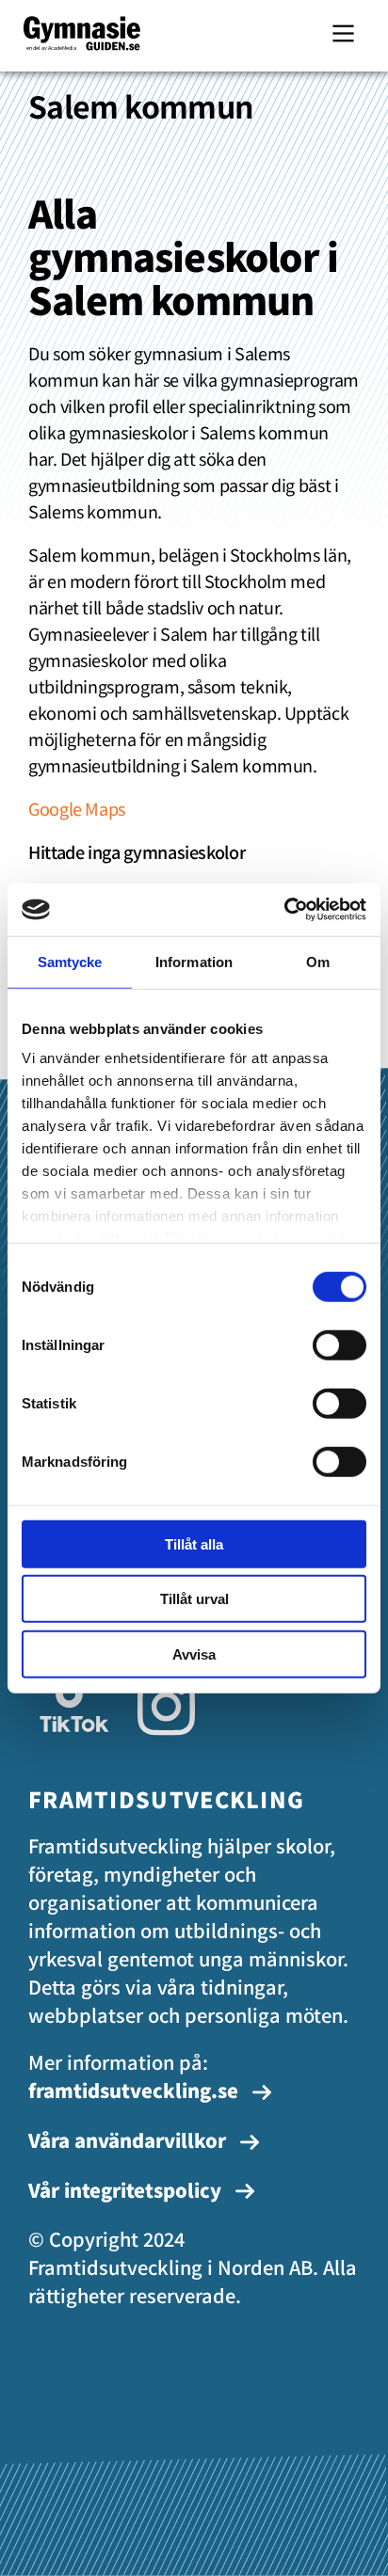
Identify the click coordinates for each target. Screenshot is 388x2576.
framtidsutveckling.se (133, 2090)
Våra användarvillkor (129, 2140)
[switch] (339, 1344)
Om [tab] (318, 961)
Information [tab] (194, 961)
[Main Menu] (343, 33)
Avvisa (194, 1654)
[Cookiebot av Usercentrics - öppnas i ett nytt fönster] (284, 910)
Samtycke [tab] (70, 961)
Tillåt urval (194, 1599)
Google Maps (77, 808)
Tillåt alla (194, 1543)
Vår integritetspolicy (127, 2190)
